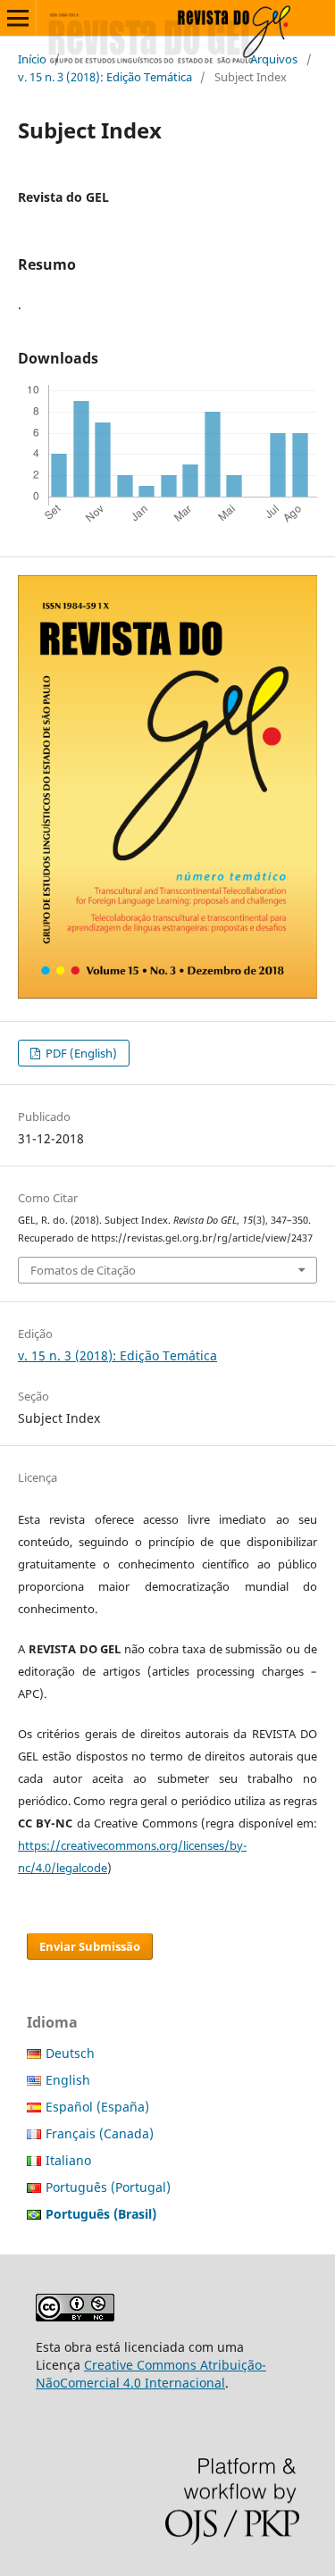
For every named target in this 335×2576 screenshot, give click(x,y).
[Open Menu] (18, 18)
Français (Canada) (100, 2133)
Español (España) (97, 2107)
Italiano (68, 2160)
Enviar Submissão (90, 1946)
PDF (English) (80, 1053)
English (68, 2080)
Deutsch (70, 2053)
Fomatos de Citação (83, 1270)
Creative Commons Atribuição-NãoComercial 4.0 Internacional (151, 2374)
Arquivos (274, 59)
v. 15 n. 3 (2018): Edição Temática (105, 77)
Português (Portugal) (108, 2187)
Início (32, 59)
